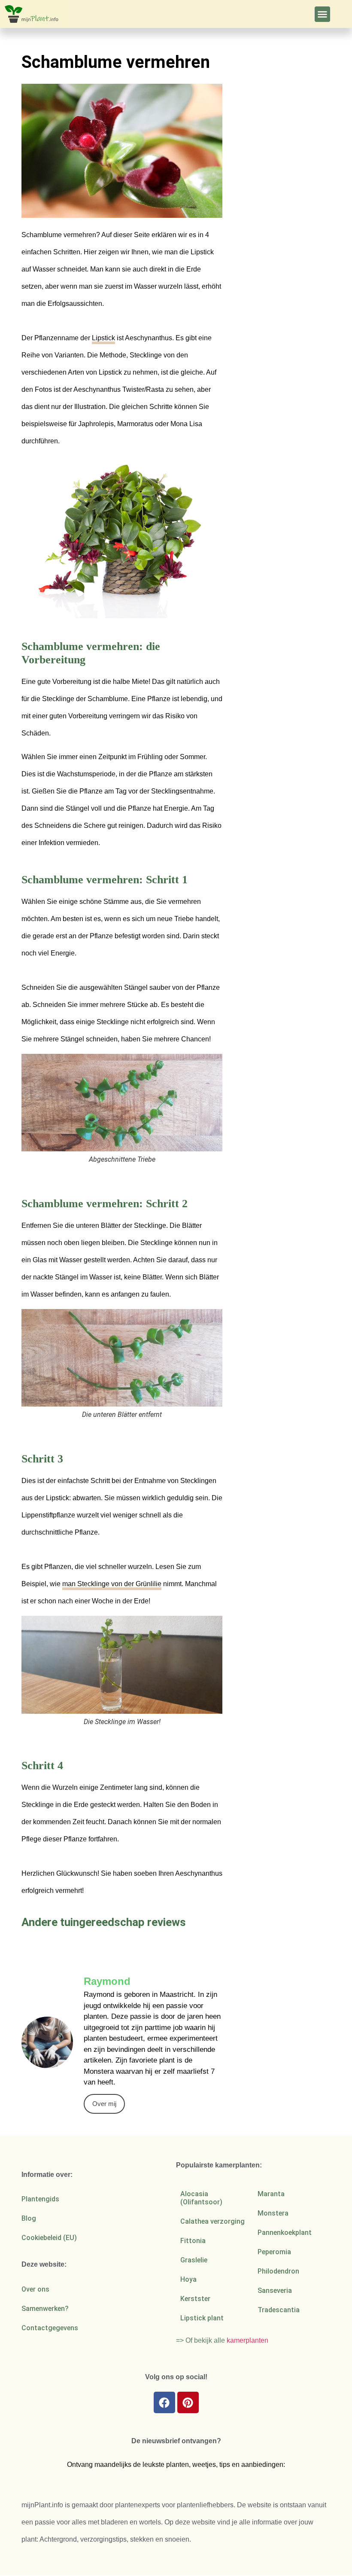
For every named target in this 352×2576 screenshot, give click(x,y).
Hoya (188, 2279)
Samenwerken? (45, 2309)
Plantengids (40, 2199)
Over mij (104, 2104)
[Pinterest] (188, 2402)
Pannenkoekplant (285, 2233)
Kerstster (195, 2299)
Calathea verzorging (212, 2221)
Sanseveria (275, 2291)
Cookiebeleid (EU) (49, 2238)
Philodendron (278, 2271)
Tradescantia (279, 2310)
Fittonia (193, 2241)
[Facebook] (164, 2402)
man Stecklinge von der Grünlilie (112, 1584)
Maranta (271, 2194)
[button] (322, 14)
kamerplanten (247, 2340)
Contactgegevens (50, 2328)
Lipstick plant (202, 2318)
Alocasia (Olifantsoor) (201, 2198)
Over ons (35, 2289)
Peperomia (274, 2252)
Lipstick (103, 338)
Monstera (273, 2213)
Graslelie (194, 2260)
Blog (29, 2218)
